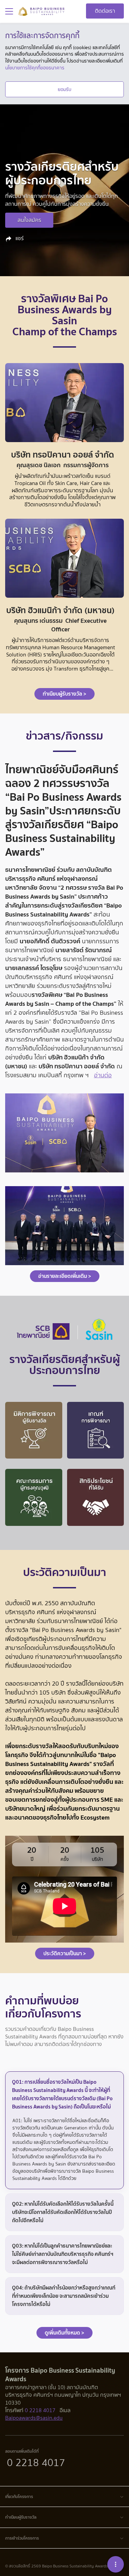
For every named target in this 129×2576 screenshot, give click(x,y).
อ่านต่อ (103, 1075)
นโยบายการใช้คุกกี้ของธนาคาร (35, 68)
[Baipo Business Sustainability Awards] (41, 11)
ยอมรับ (64, 89)
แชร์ (19, 238)
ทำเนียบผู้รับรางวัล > (64, 694)
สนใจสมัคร (29, 220)
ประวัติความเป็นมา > (65, 1953)
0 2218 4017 (40, 2410)
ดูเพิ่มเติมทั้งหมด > (64, 2333)
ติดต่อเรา (105, 11)
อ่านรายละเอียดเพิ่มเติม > (65, 1276)
